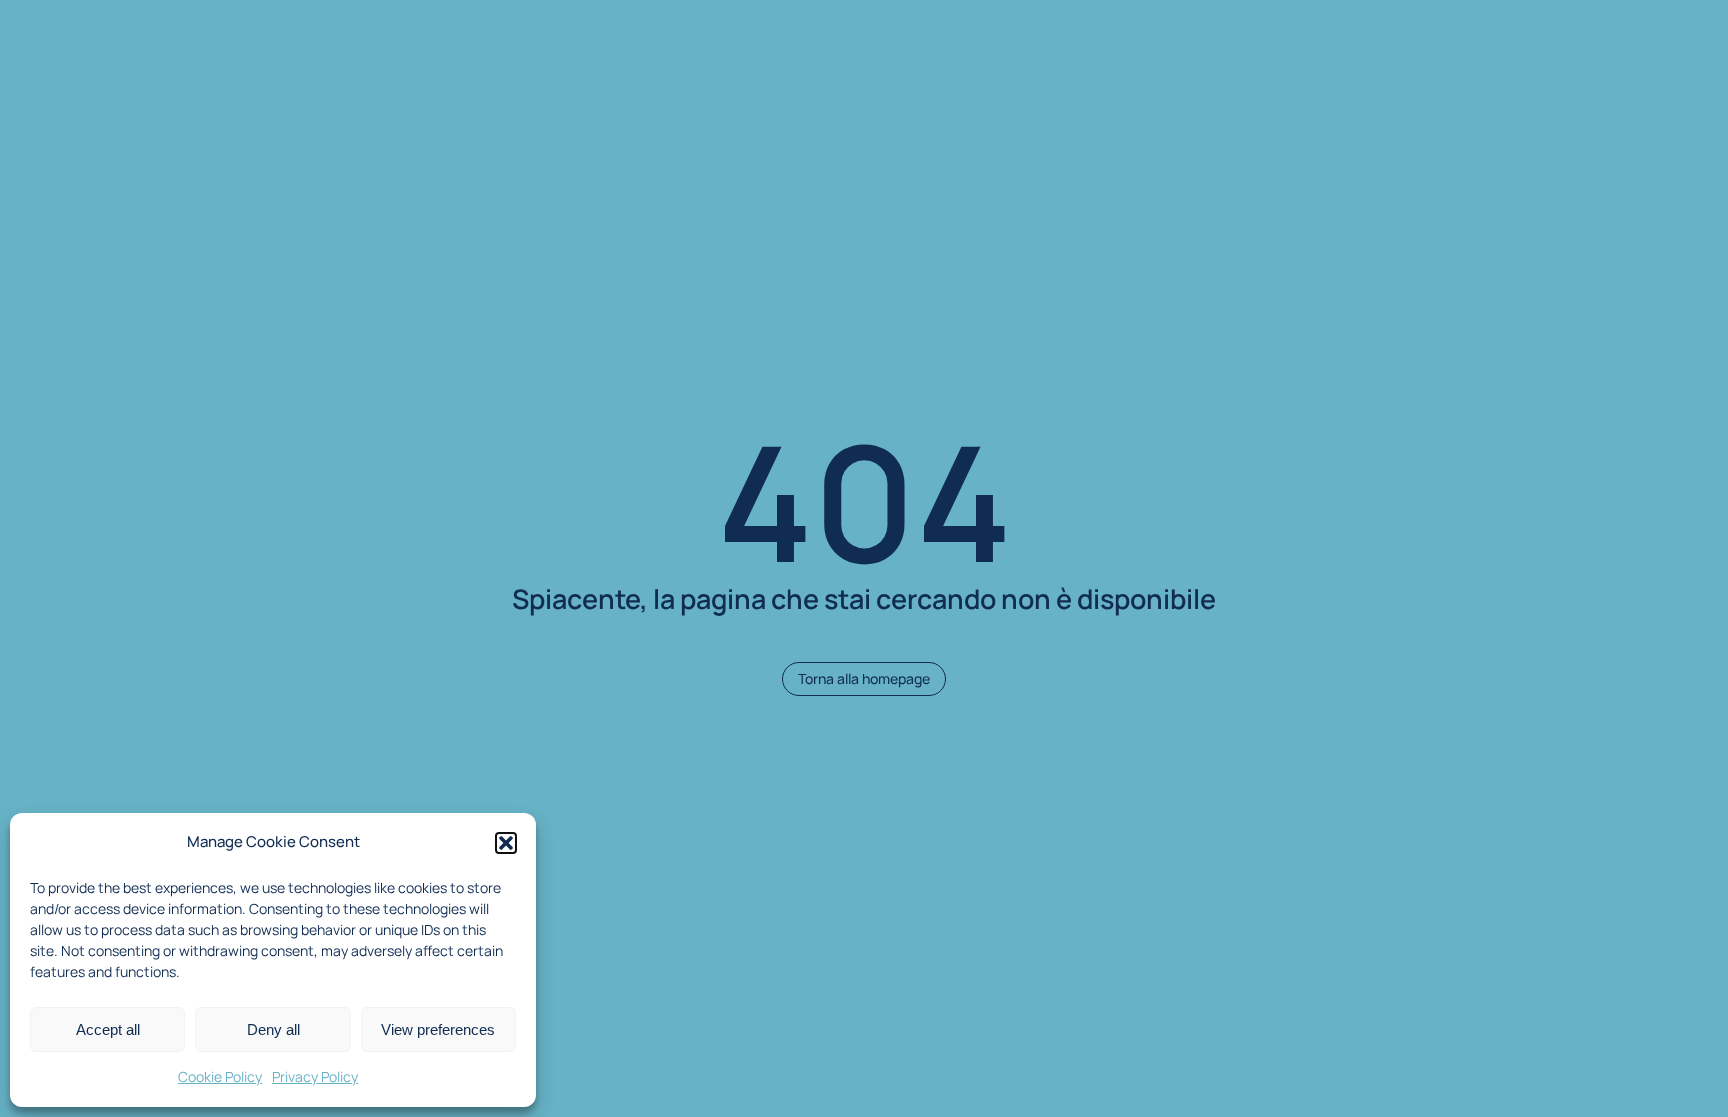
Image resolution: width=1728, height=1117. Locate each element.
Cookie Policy (220, 1076)
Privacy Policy (315, 1076)
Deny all (273, 1029)
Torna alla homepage (864, 678)
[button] (506, 843)
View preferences (438, 1029)
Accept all (108, 1029)
